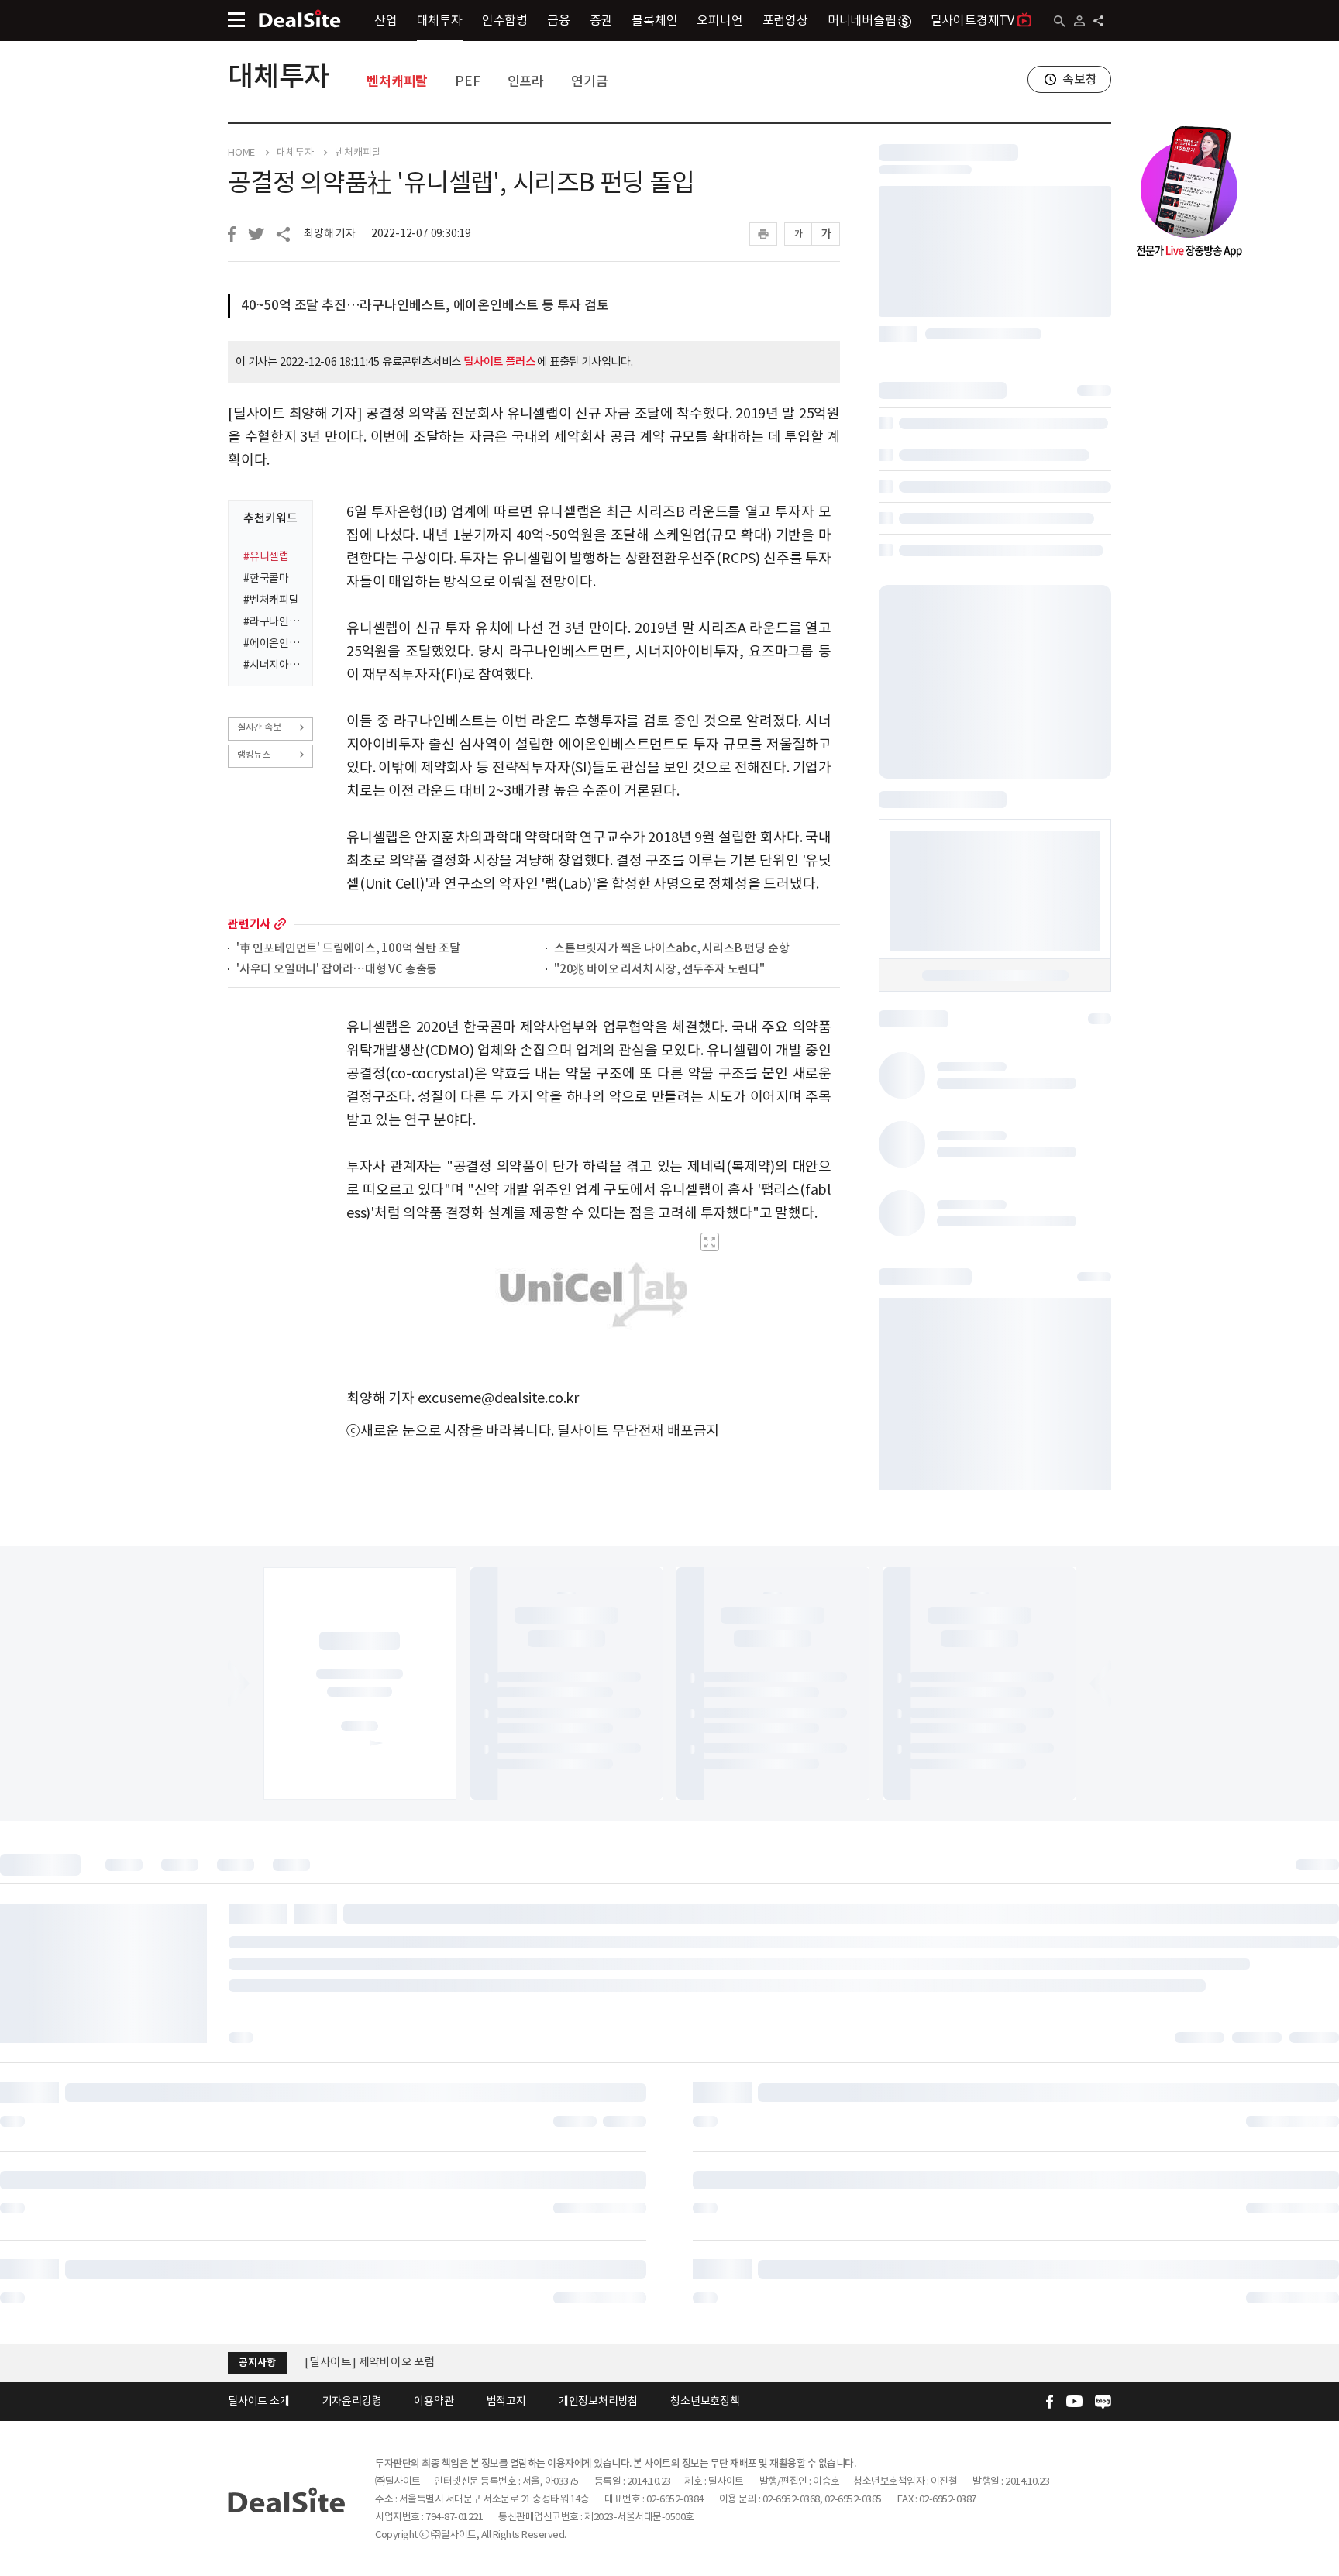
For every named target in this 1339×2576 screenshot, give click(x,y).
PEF (467, 81)
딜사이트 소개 (259, 2401)
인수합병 (505, 20)
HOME (241, 153)
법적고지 (506, 2401)
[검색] (1060, 21)
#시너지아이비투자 (273, 665)
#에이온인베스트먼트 (273, 643)
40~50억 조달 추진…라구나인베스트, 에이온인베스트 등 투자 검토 (425, 305)
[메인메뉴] (236, 20)
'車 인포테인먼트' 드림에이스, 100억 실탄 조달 (348, 949)
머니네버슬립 (862, 20)
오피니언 (719, 20)
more (280, 924)
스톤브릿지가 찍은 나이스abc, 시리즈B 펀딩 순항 (671, 949)
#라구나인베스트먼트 (273, 621)
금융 (559, 20)
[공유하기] (1098, 21)
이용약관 (434, 2401)
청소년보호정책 (705, 2401)
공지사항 (257, 2363)
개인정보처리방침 (598, 2401)
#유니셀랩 (266, 556)
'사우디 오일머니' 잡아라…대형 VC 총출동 (337, 970)
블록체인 (654, 20)
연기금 (589, 81)
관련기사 (249, 924)
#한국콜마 (266, 578)
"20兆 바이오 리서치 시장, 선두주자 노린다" (659, 970)
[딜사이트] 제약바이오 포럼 (370, 2362)
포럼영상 (785, 20)
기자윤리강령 (352, 2401)
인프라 (526, 81)
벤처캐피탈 (397, 81)
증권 (601, 20)
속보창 (1079, 79)
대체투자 (440, 20)
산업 (386, 20)
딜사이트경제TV (972, 20)
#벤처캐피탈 (271, 600)
